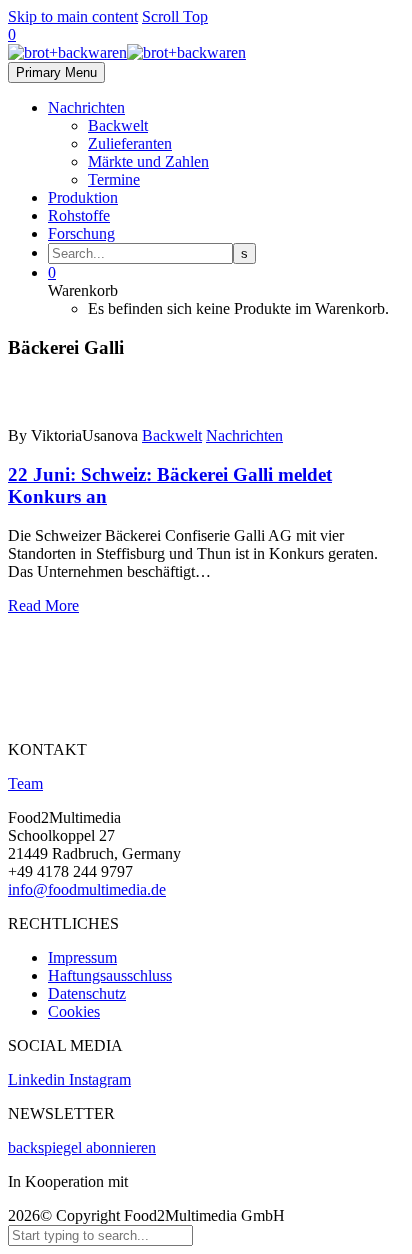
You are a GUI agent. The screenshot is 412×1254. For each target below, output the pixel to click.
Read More (43, 605)
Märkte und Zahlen (148, 161)
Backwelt (118, 125)
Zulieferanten (130, 143)
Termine (114, 179)
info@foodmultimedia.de (87, 889)
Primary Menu (56, 72)
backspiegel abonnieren (82, 1147)
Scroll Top (175, 16)
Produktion (83, 197)
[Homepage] (127, 52)
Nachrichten (86, 107)
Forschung (81, 233)
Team (25, 783)
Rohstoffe (79, 215)
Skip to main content (73, 16)
